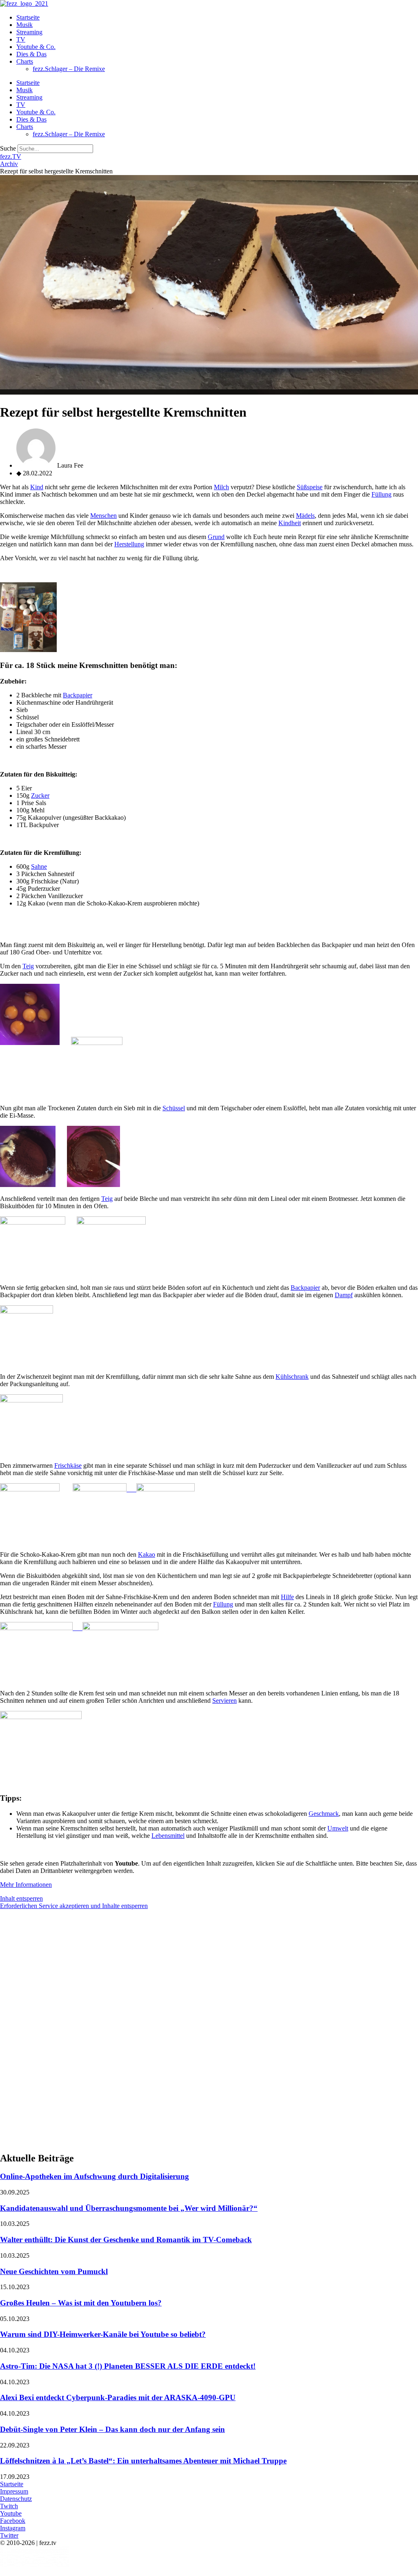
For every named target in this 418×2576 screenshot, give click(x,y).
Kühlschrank (292, 1377)
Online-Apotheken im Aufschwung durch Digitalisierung (94, 2176)
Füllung (381, 494)
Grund (216, 537)
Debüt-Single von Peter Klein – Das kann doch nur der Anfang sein (112, 2429)
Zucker (40, 795)
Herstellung (129, 544)
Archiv (9, 164)
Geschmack (324, 1814)
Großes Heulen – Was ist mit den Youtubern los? (81, 2303)
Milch (221, 487)
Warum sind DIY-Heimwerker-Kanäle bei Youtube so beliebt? (103, 2334)
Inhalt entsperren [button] (21, 1898)
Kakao (147, 1554)
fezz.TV (11, 156)
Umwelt (338, 1828)
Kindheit (290, 523)
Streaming (29, 32)
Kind (37, 487)
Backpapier (78, 695)
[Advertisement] (209, 1973)
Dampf (344, 1295)
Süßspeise (310, 487)
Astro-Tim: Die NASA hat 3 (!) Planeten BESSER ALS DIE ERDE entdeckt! (128, 2366)
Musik (24, 25)
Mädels (305, 516)
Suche (8, 148)
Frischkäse (68, 1466)
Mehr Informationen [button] (26, 1885)
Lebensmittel (168, 1836)
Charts (25, 61)
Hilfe (287, 1597)
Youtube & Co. (36, 47)
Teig (28, 966)
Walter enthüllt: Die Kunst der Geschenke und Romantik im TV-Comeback (126, 2240)
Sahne (39, 866)
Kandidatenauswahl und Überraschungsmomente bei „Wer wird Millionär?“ (129, 2208)
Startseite (28, 17)
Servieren (225, 1701)
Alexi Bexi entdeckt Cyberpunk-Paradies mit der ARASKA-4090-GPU (118, 2397)
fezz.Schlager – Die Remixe (69, 69)
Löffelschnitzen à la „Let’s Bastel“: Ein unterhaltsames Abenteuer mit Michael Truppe (143, 2461)
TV (21, 39)
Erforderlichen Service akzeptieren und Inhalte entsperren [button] (74, 1906)
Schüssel (174, 1108)
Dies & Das (31, 54)
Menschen (103, 516)
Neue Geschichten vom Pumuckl (54, 2271)
